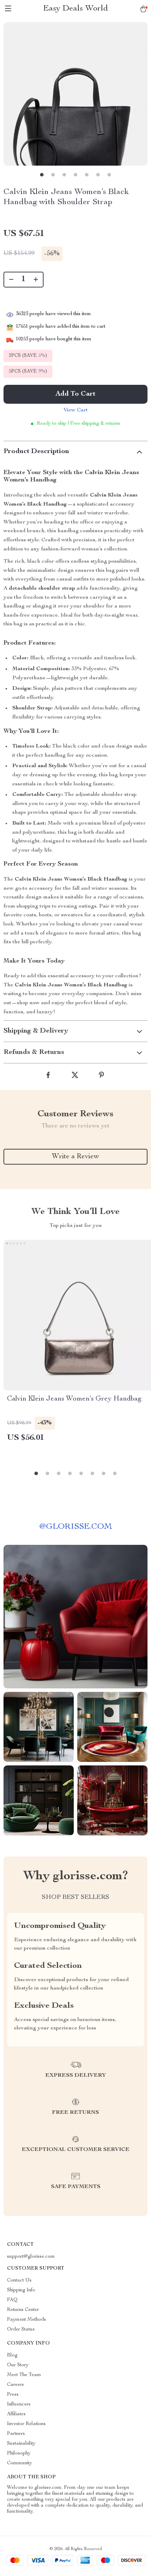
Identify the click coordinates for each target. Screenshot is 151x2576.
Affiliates (16, 2414)
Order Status (21, 2329)
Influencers (19, 2404)
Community (19, 2463)
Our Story (18, 2365)
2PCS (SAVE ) (28, 356)
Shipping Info (21, 2290)
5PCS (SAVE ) (28, 372)
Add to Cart (75, 394)
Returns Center (23, 2310)
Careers (15, 2385)
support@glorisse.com (31, 2257)
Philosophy (19, 2453)
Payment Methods (27, 2320)
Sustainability (21, 2444)
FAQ (12, 2300)
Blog (12, 2355)
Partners (16, 2434)
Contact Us (19, 2280)
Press (13, 2395)
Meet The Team (24, 2375)
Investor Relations (26, 2424)
